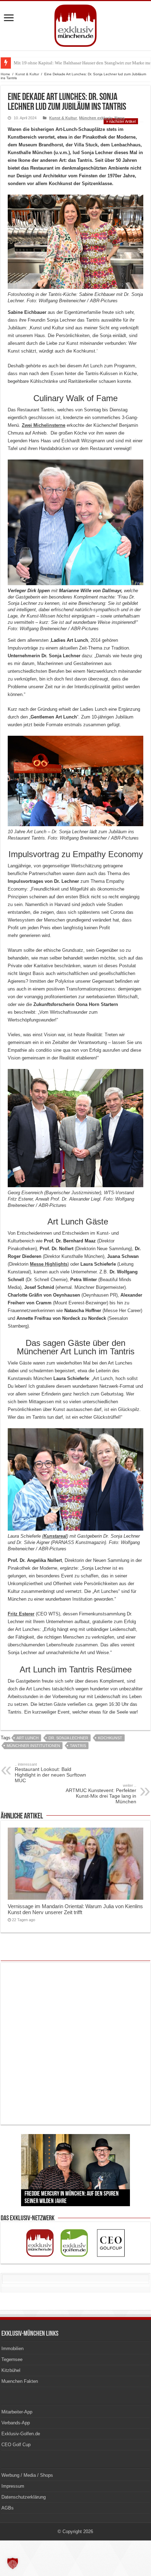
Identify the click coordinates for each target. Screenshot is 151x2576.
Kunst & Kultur (27, 74)
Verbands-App (16, 2423)
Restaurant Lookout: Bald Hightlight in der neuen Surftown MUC (50, 1773)
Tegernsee (12, 2359)
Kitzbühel (11, 2370)
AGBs (8, 2508)
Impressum (13, 2486)
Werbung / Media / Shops (27, 2475)
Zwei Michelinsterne (44, 425)
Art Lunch (28, 1738)
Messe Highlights (49, 1264)
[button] (13, 2563)
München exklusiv (96, 118)
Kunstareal (55, 1536)
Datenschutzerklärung (24, 2497)
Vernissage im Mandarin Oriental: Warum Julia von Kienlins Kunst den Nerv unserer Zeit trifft (75, 1909)
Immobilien (12, 2349)
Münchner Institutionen (33, 1746)
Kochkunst (110, 1738)
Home (5, 74)
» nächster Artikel (121, 121)
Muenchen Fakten (20, 2381)
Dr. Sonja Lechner (68, 1738)
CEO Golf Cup (16, 2445)
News (120, 118)
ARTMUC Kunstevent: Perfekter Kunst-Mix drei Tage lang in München (101, 1794)
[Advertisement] (75, 2044)
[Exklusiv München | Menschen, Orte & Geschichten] (75, 24)
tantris (78, 1746)
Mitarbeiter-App (17, 2412)
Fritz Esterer (21, 1614)
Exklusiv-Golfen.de (21, 2434)
